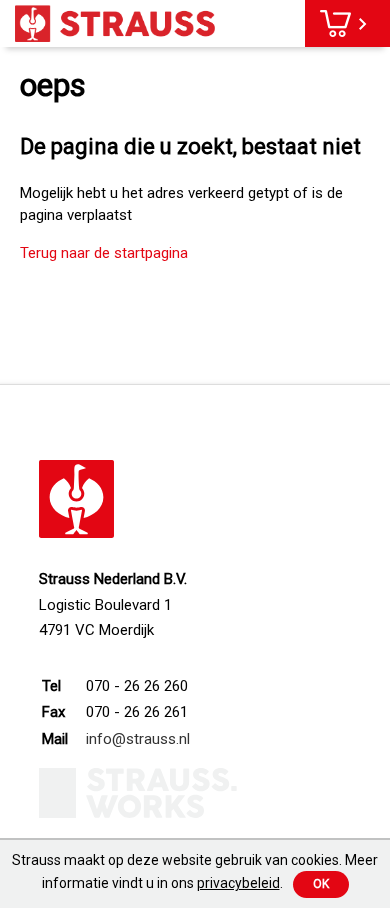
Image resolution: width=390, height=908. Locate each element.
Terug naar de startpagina (104, 253)
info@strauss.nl (138, 739)
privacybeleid (238, 883)
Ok (321, 884)
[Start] (115, 23)
